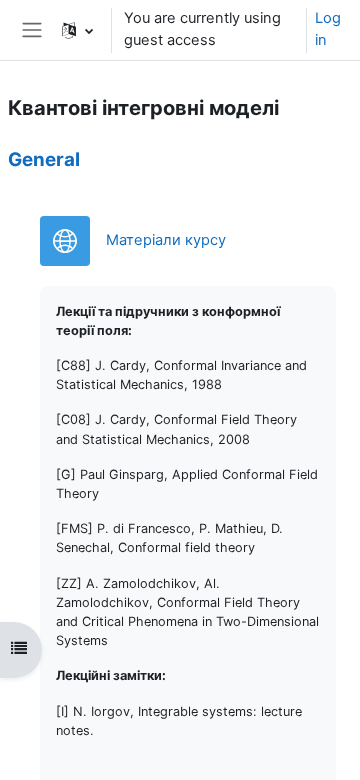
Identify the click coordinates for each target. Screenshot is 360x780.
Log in (328, 29)
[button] (77, 30)
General (44, 159)
